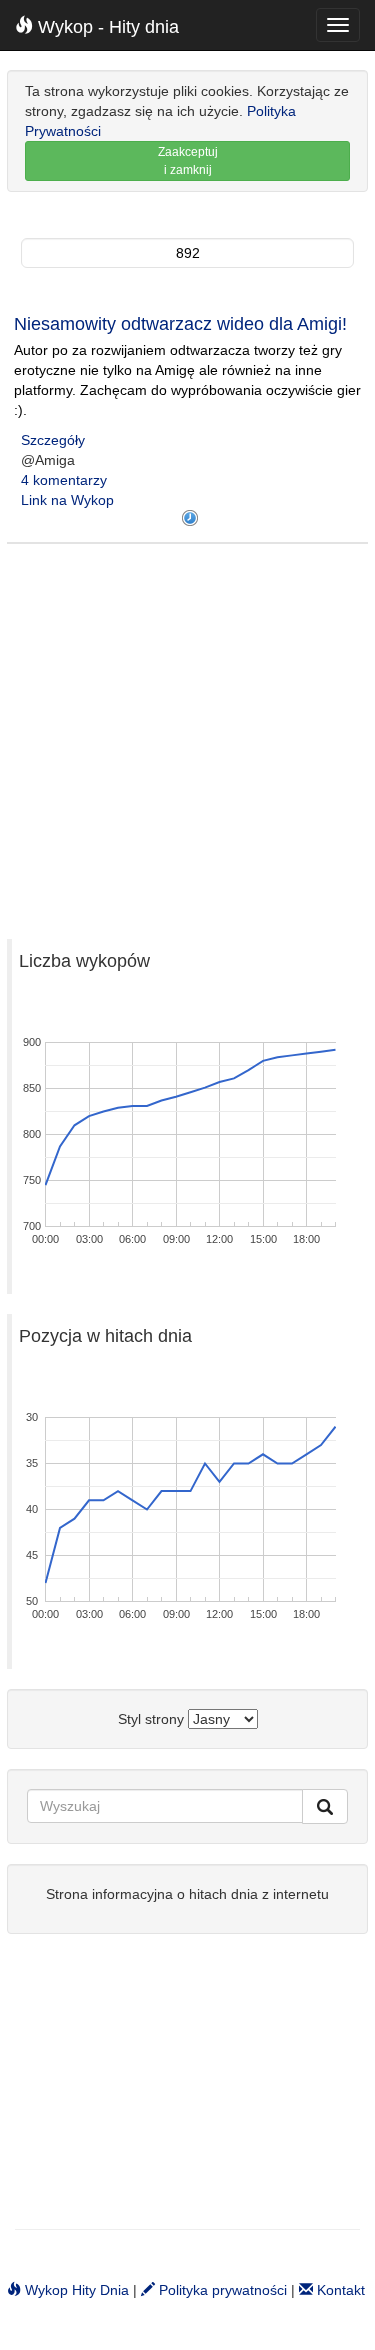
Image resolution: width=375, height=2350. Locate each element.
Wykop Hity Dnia (75, 2290)
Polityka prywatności (221, 2290)
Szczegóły (53, 440)
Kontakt (339, 2290)
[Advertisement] (187, 731)
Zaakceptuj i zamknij (188, 161)
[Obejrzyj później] (190, 518)
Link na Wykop (67, 500)
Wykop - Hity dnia (106, 27)
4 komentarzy (64, 480)
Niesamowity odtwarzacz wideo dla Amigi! (180, 324)
